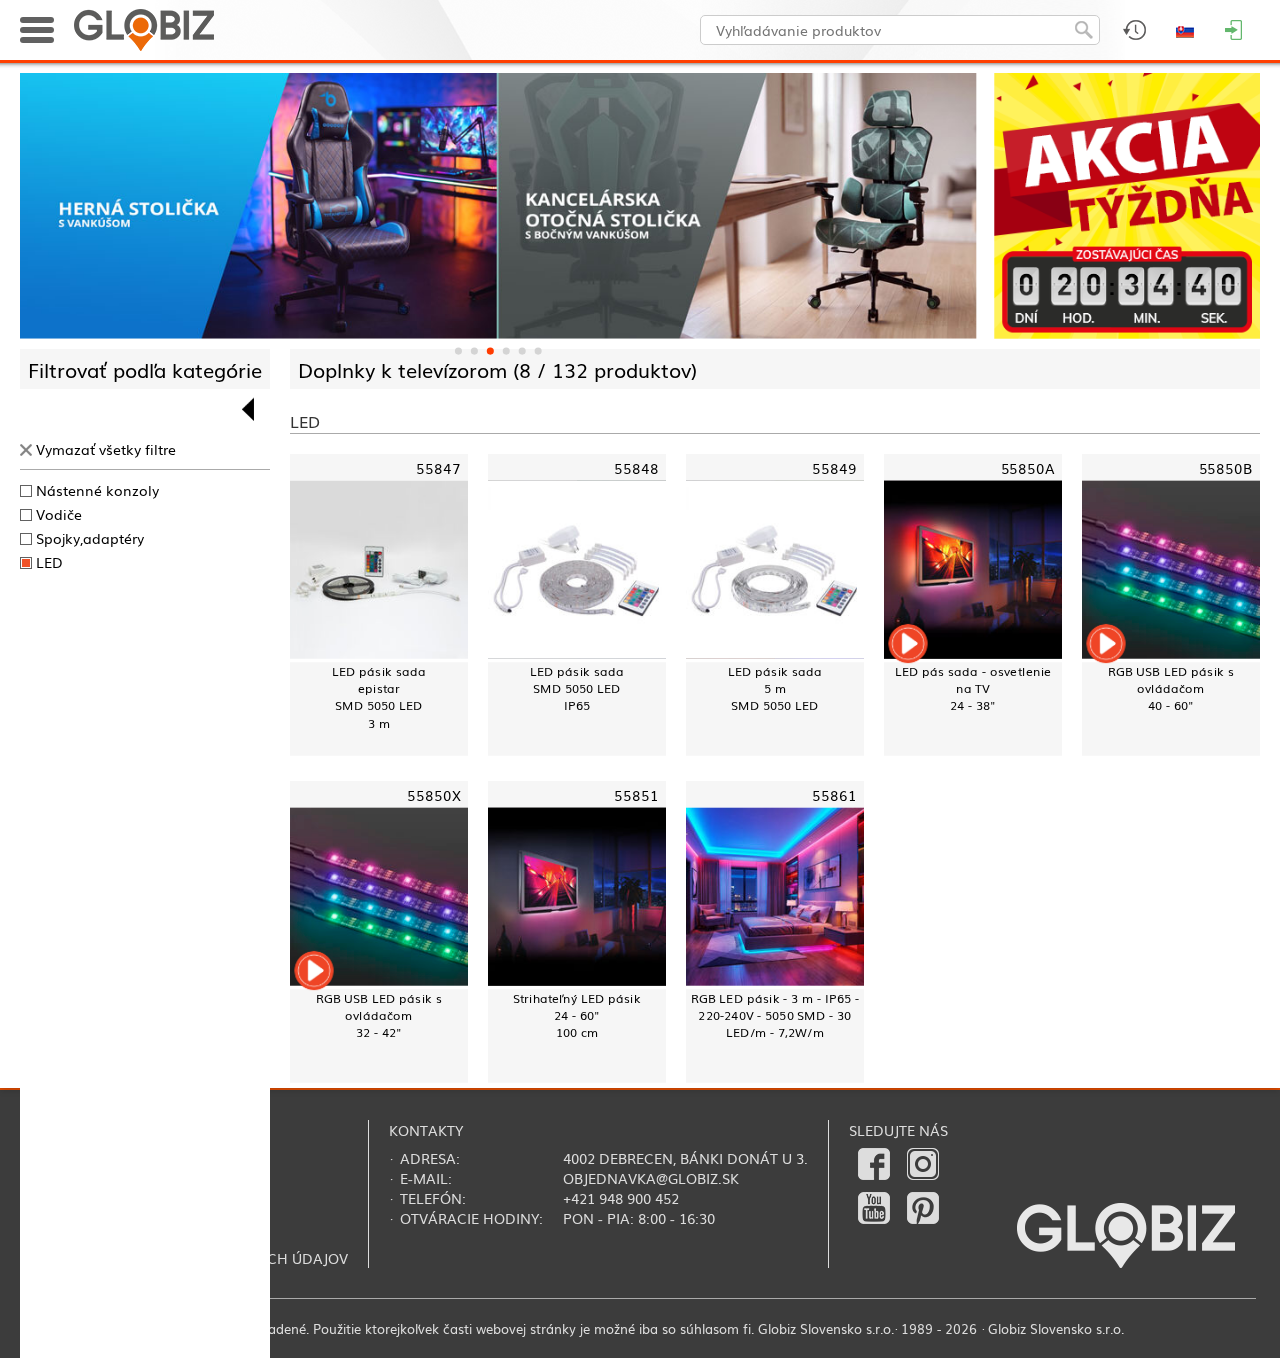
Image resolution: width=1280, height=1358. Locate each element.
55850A (1028, 466)
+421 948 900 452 (621, 1198)
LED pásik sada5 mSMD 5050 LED (775, 688)
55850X (433, 793)
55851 (636, 793)
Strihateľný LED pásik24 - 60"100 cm (577, 1015)
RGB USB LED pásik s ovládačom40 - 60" (1171, 688)
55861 (834, 793)
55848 (636, 466)
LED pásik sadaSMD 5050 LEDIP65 (577, 688)
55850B (1226, 466)
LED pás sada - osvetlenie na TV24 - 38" (973, 688)
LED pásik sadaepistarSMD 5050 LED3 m (379, 696)
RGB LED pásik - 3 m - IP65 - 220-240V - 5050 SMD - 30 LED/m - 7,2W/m (775, 1015)
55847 (438, 466)
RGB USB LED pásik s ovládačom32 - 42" (379, 1015)
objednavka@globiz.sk (651, 1178)
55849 (834, 466)
